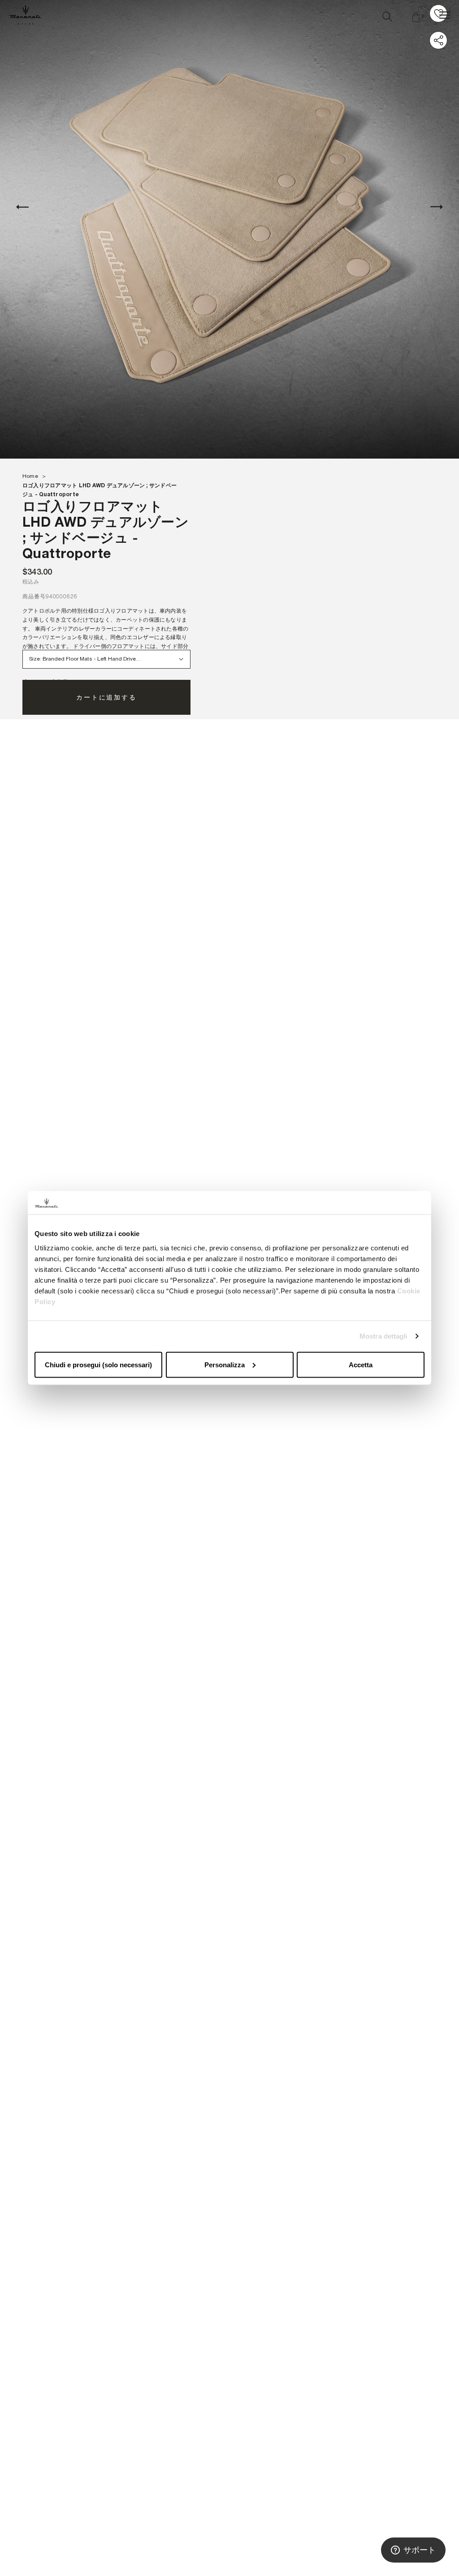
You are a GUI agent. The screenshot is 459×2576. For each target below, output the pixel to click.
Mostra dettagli (383, 1336)
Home (30, 476)
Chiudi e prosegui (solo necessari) (98, 1364)
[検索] (387, 15)
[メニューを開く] (445, 15)
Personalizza (225, 1364)
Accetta (361, 1364)
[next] (437, 207)
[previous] (22, 207)
